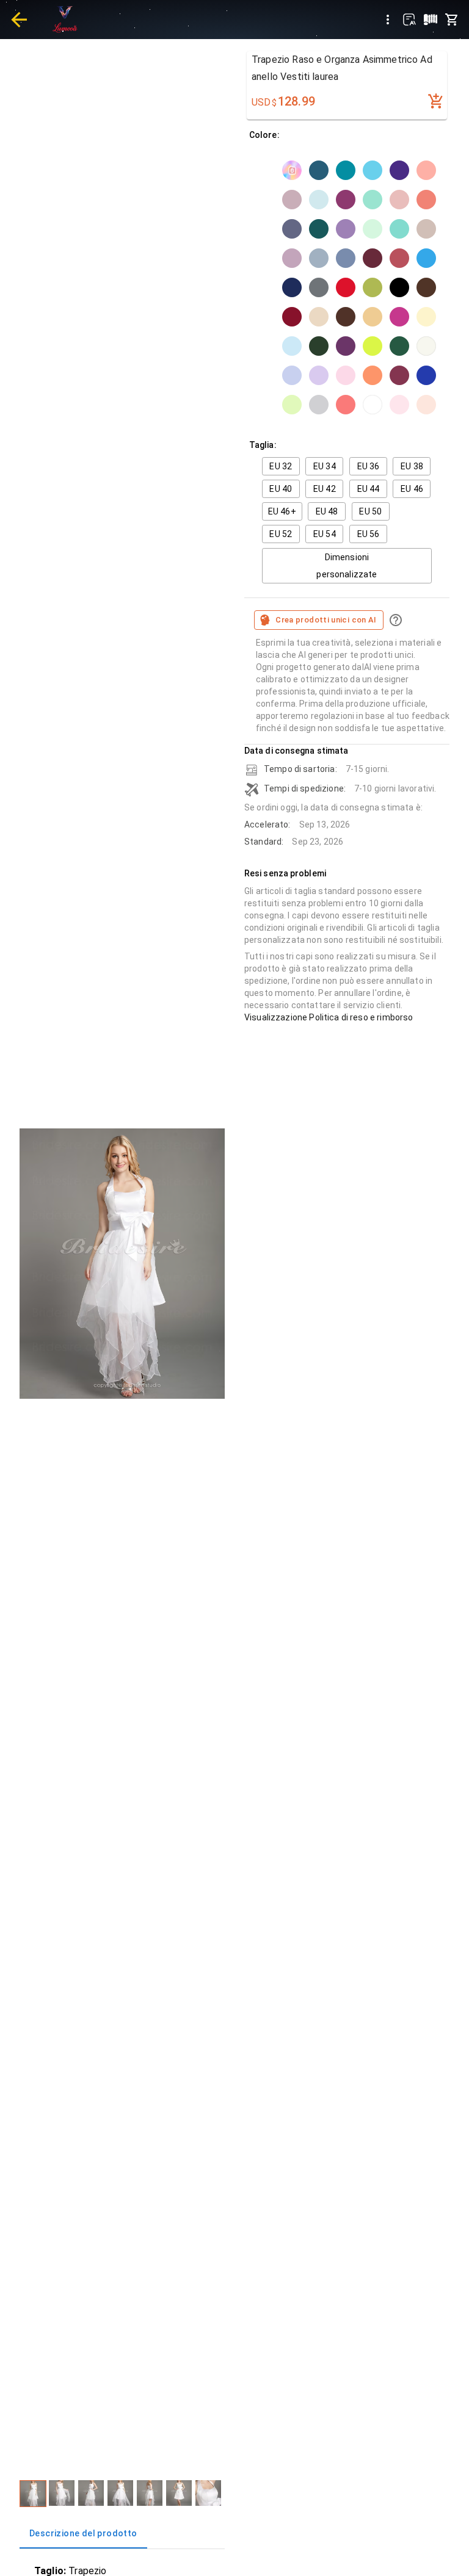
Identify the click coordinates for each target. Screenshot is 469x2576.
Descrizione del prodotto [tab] (83, 2533)
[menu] (388, 20)
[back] (19, 20)
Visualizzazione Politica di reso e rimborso (329, 1017)
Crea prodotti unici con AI (326, 620)
